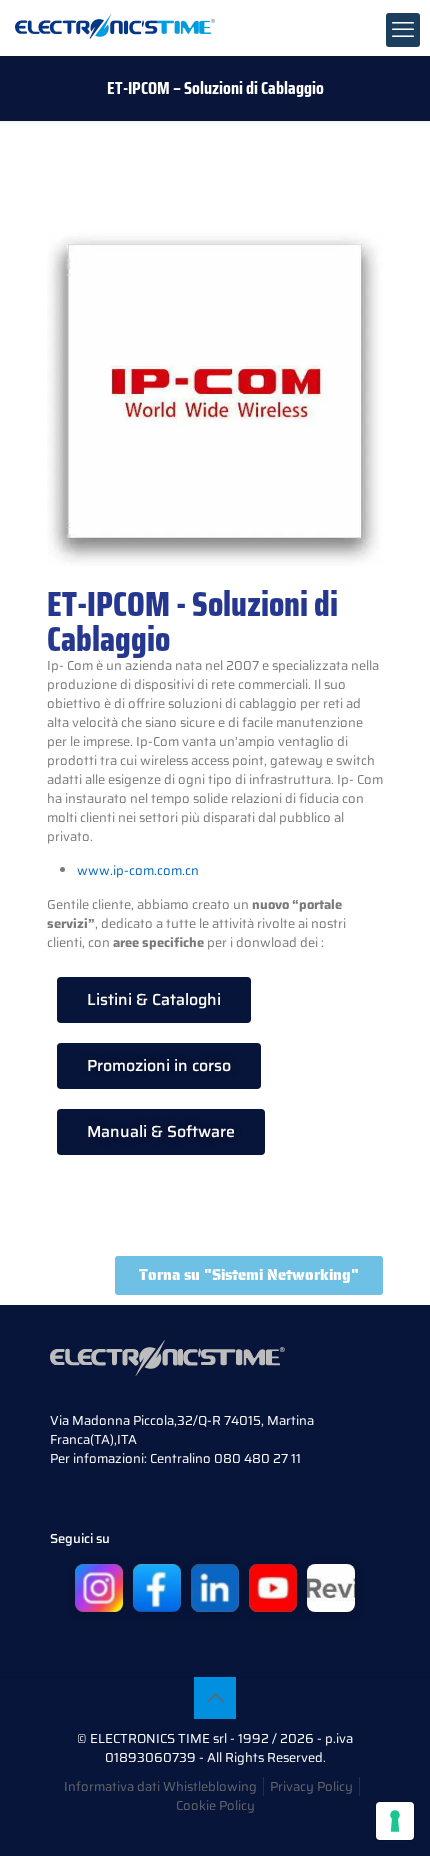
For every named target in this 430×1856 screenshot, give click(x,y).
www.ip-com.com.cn (138, 870)
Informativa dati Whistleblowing (160, 1786)
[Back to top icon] (215, 1698)
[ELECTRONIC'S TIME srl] (115, 25)
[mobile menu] (403, 30)
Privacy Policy (311, 1786)
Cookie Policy (215, 1805)
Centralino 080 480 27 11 (225, 1458)
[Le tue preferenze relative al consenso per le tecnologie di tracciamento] (395, 1821)
